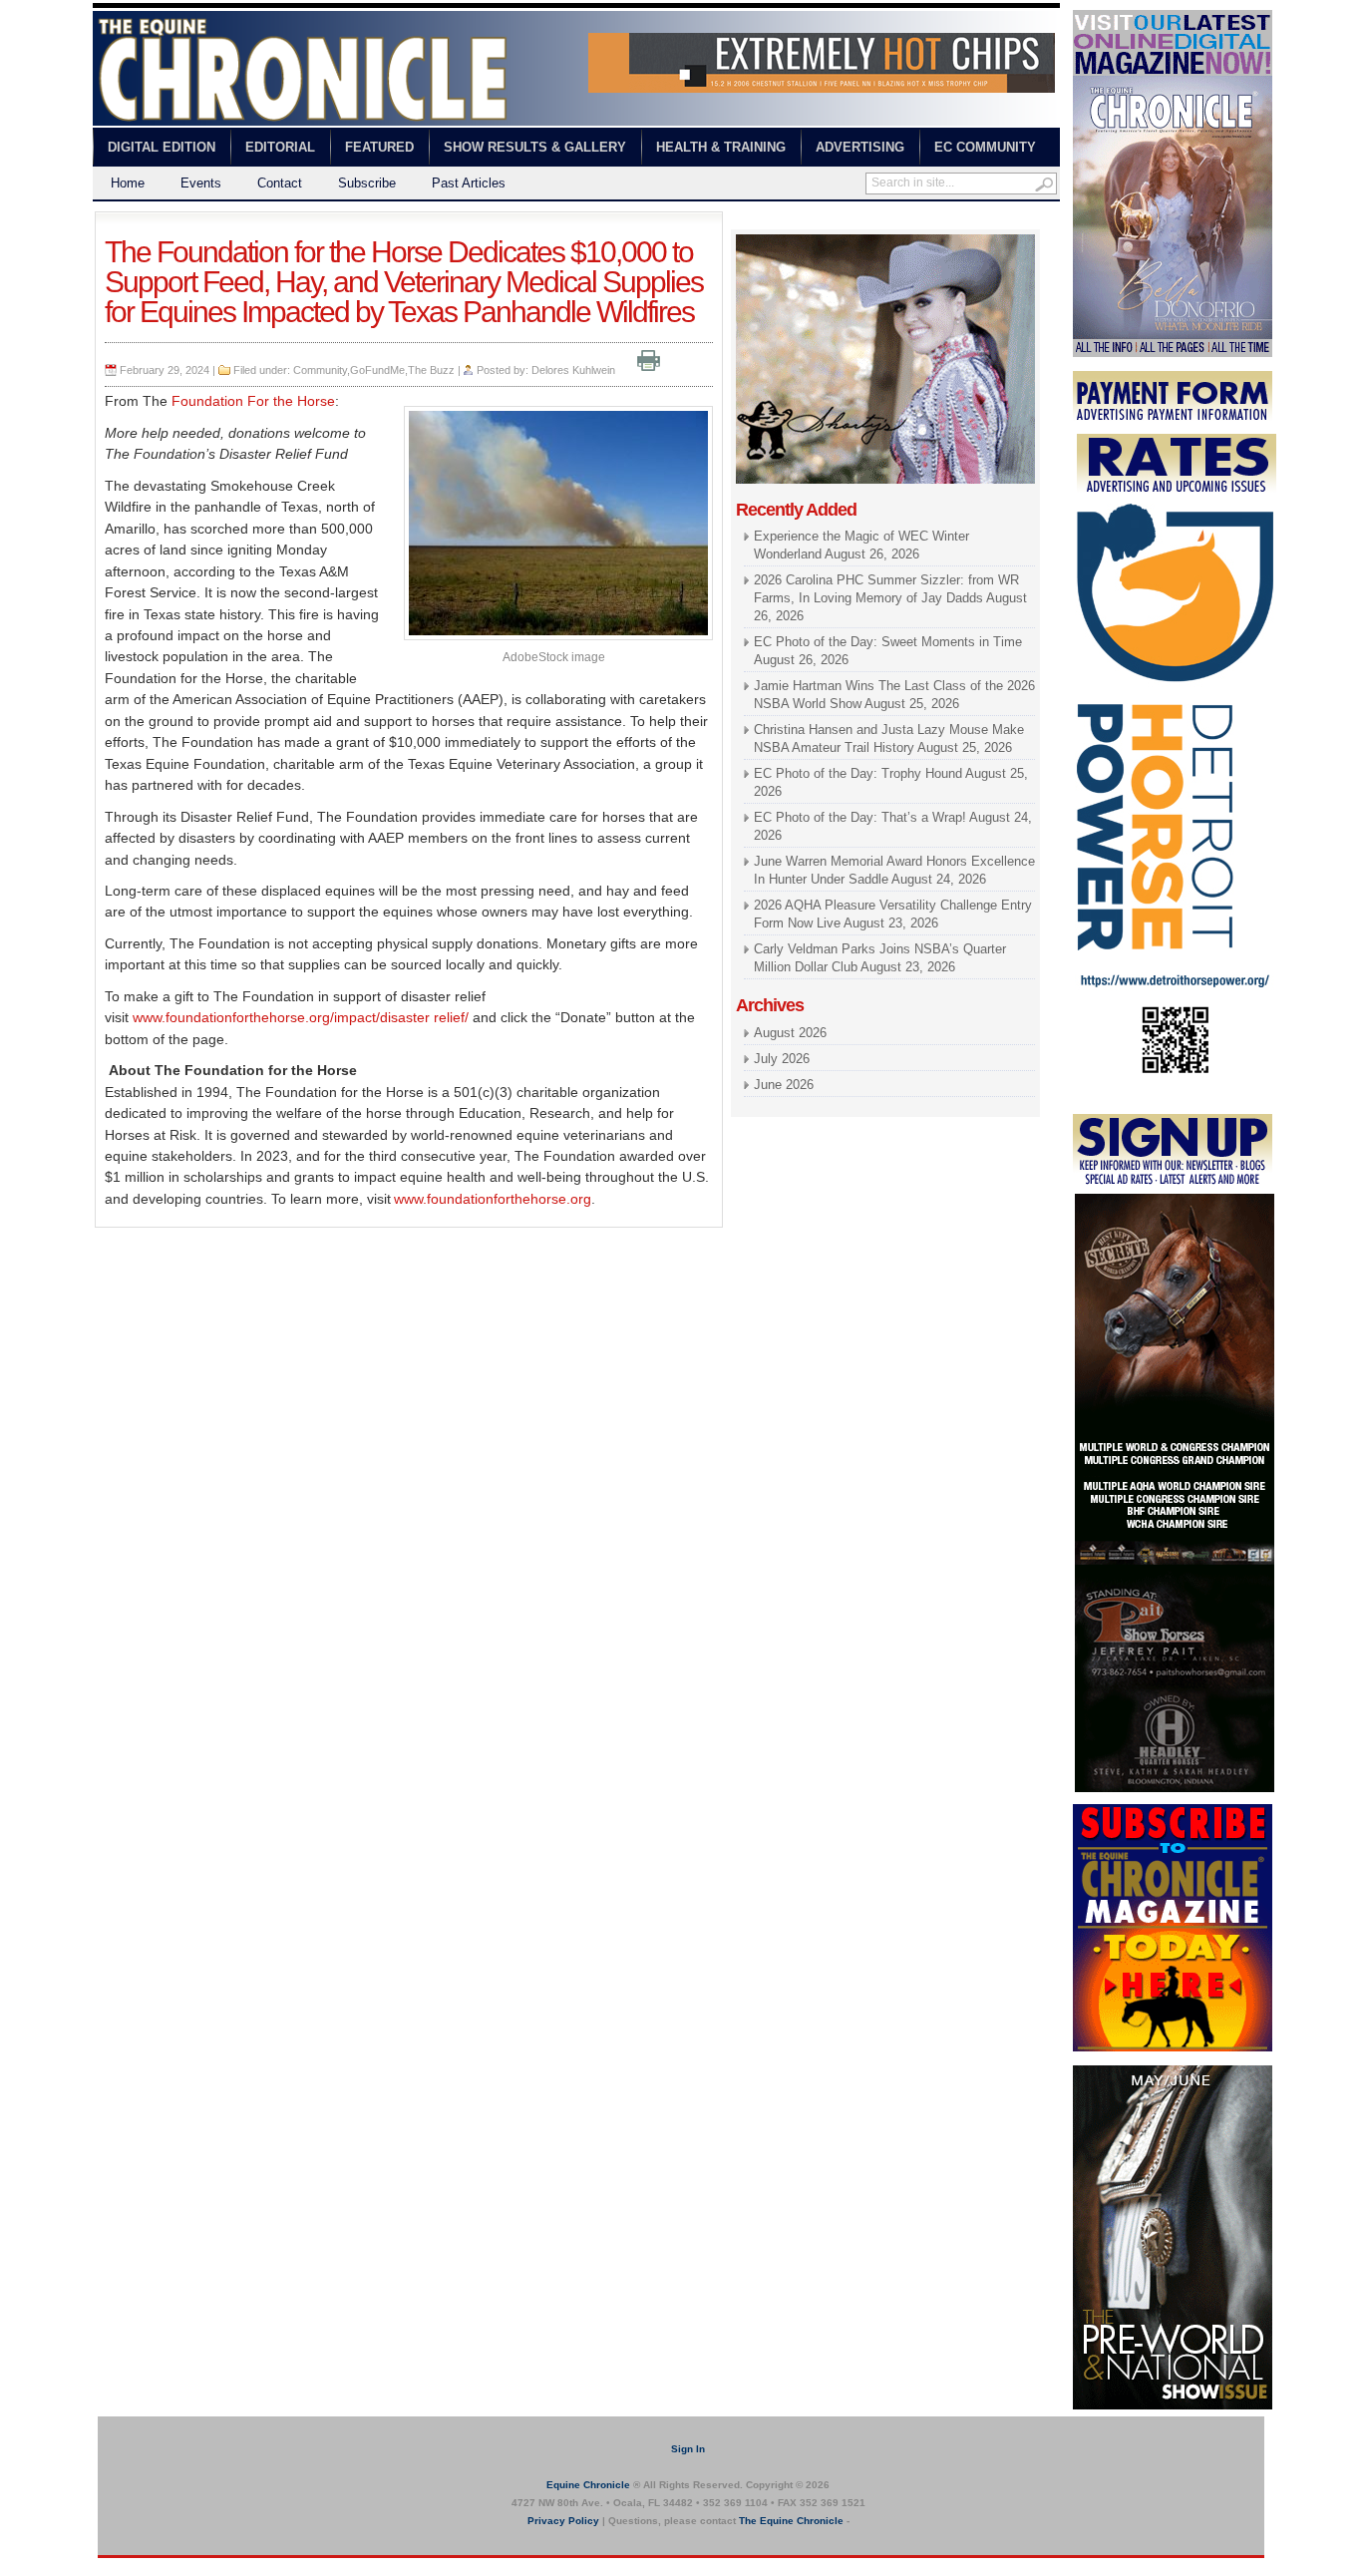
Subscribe (367, 183)
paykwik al (761, 220)
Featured (379, 147)
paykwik (113, 2567)
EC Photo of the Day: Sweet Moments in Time (888, 642)
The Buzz (431, 370)
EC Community (985, 147)
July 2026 (782, 1059)
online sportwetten (848, 220)
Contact (280, 183)
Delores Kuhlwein (573, 370)
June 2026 (784, 1085)
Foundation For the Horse (253, 401)
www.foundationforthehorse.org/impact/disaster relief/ (301, 1017)
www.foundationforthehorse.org (493, 1199)
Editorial (280, 147)
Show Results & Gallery (535, 147)
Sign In (688, 2449)
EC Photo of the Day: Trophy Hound (858, 773)
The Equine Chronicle (791, 2521)
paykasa (929, 220)
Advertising (860, 147)
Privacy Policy (563, 2521)
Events (201, 183)
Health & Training (721, 147)
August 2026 (790, 1033)
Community (320, 370)
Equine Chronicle (588, 2485)
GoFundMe (377, 370)
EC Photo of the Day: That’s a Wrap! (860, 817)
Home (128, 183)
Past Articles (469, 183)
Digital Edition (162, 147)
